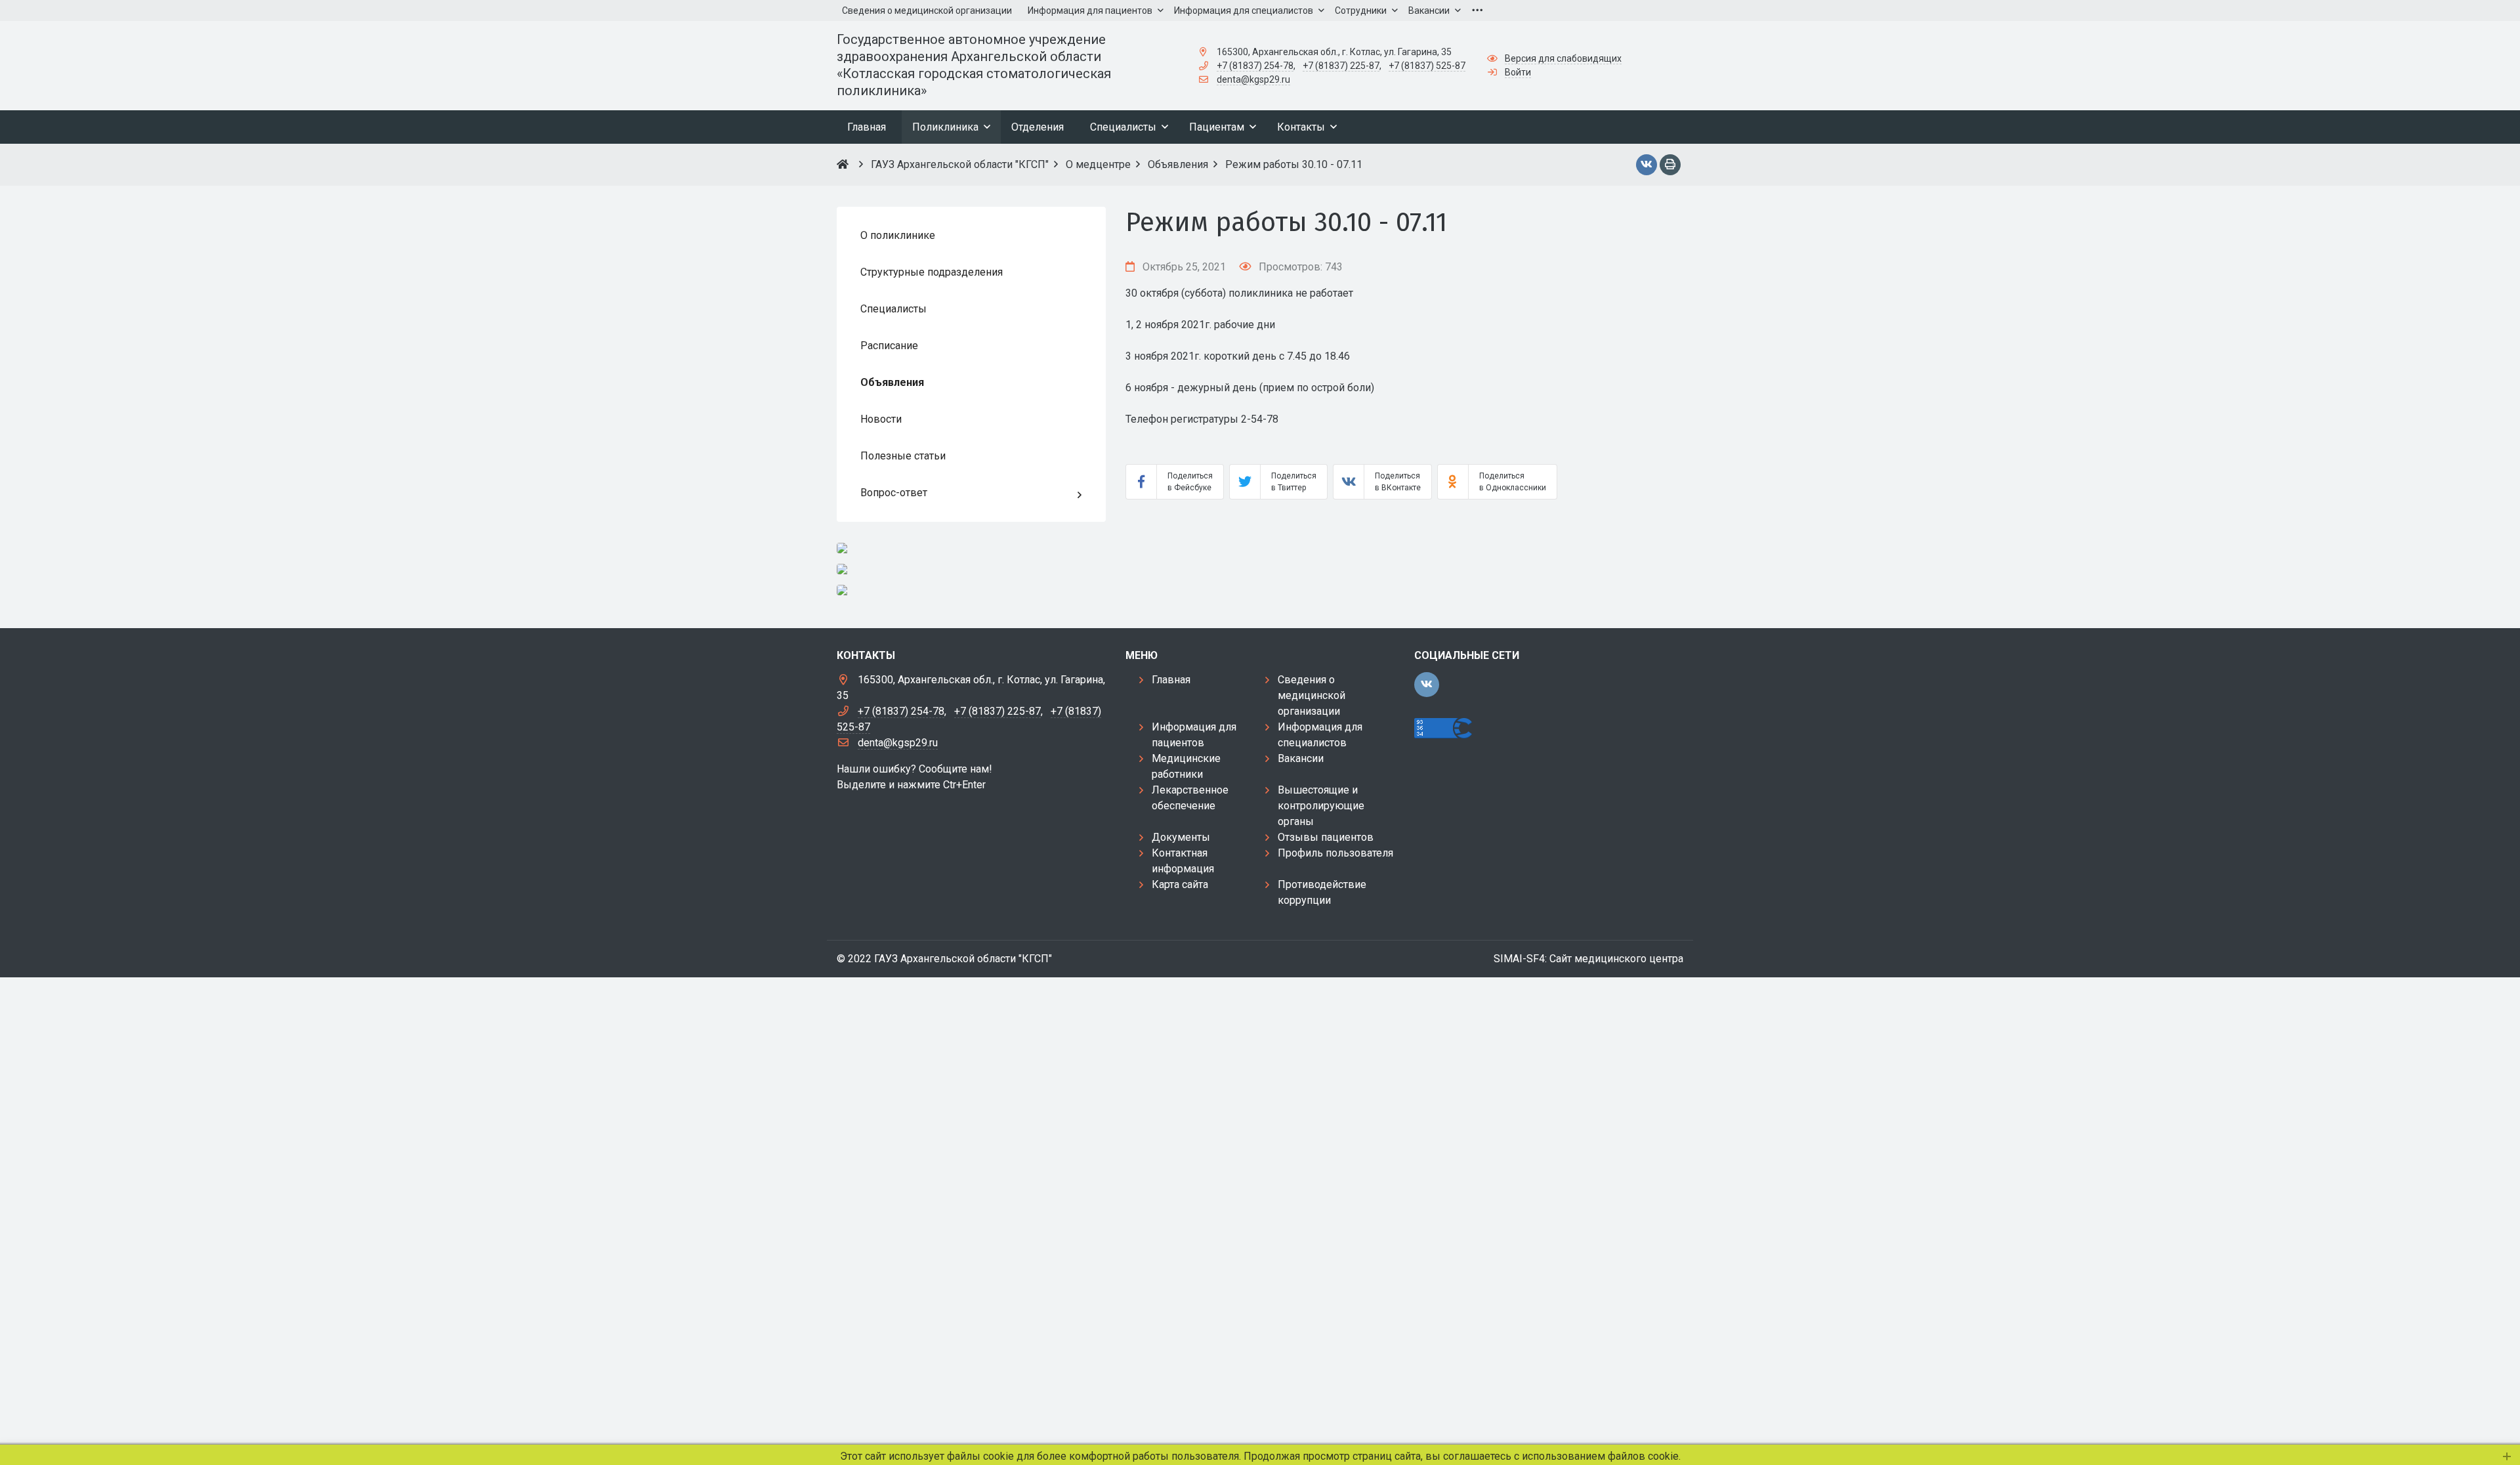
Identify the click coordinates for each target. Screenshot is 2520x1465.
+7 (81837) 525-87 (1427, 66)
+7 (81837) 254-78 (1255, 66)
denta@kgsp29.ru (1253, 79)
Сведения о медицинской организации (1312, 695)
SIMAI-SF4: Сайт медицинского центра (1588, 959)
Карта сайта (1180, 884)
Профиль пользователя (1335, 853)
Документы (1181, 837)
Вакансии (1301, 758)
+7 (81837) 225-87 (1341, 66)
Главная (1171, 680)
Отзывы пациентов (1326, 837)
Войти (1518, 72)
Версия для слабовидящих (1563, 58)
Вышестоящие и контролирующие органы (1321, 806)
